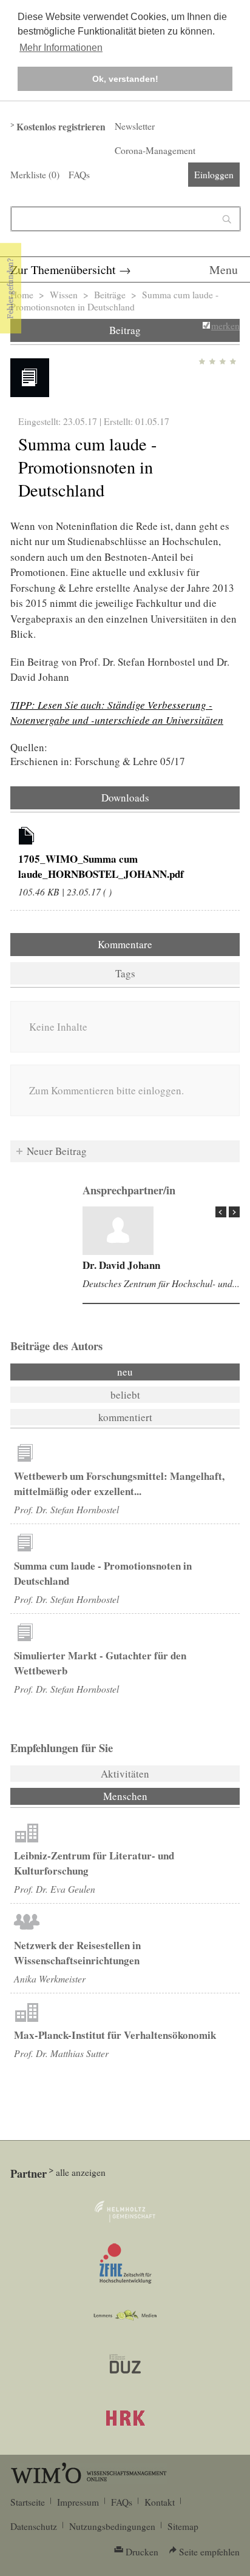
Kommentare (125, 944)
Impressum (78, 2502)
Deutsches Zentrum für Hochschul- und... (161, 1283)
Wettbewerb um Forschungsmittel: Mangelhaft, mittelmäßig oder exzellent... (119, 1484)
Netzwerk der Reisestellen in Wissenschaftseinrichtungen (77, 1953)
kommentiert (125, 1417)
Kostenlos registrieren (61, 127)
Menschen (158, 1796)
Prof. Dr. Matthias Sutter (61, 2053)
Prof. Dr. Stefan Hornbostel (66, 1509)
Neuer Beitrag (57, 1151)
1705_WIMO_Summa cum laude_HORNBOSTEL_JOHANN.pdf (101, 866)
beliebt (125, 1395)
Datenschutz (34, 2526)
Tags (125, 973)
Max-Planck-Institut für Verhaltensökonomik (115, 2035)
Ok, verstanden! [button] (125, 79)
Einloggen (214, 175)
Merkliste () (35, 175)
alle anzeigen (81, 2172)
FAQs (79, 175)
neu (125, 1372)
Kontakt (160, 2502)
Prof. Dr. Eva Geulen (55, 1889)
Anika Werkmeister (50, 1979)
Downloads (125, 798)
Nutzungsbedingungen (112, 2526)
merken (225, 326)
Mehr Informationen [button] (61, 48)
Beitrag (125, 330)
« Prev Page (221, 1212)
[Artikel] (27, 838)
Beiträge (110, 295)
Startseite (28, 2502)
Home (22, 295)
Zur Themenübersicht (63, 269)
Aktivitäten (125, 1774)
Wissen (64, 295)
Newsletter (135, 126)
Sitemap (183, 2526)
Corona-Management (155, 150)
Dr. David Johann (121, 1265)
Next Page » (234, 1212)
